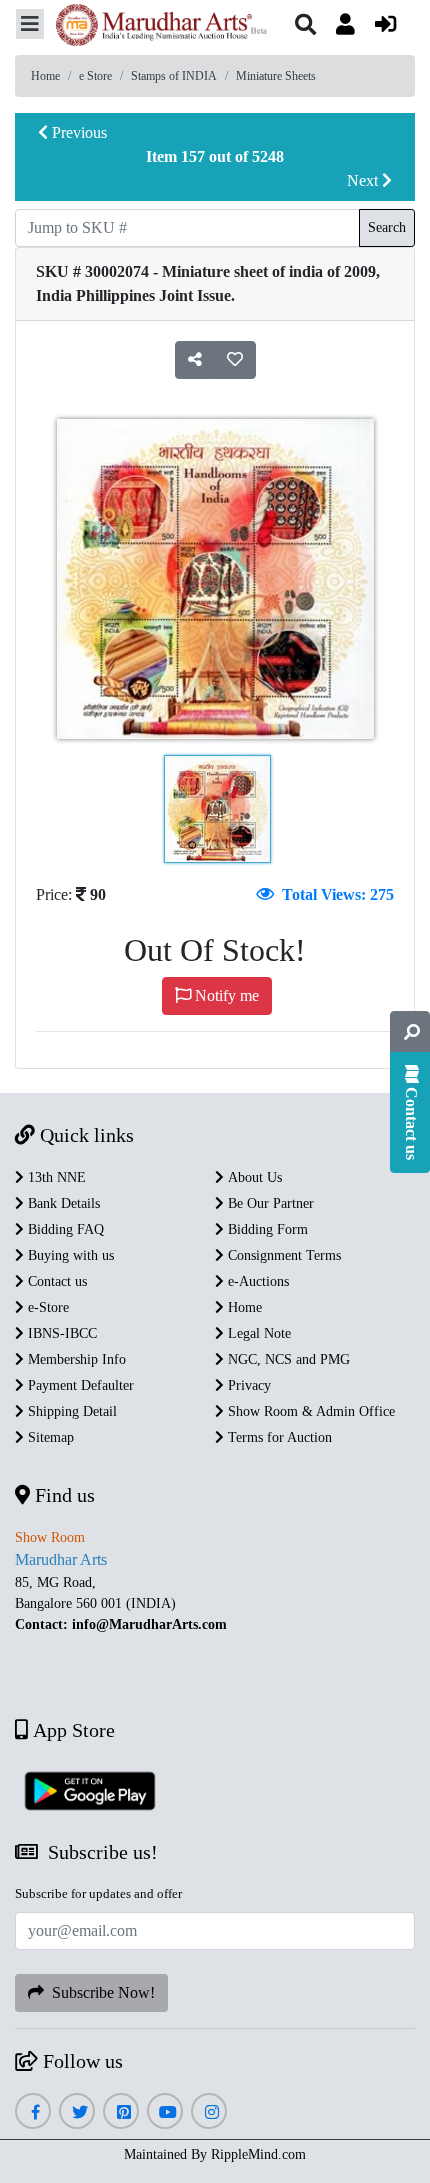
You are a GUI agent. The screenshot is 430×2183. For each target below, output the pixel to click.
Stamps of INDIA (174, 76)
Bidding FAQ (64, 1229)
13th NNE (55, 1177)
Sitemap (49, 1437)
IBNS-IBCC (60, 1333)
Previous (77, 132)
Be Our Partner (269, 1203)
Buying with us (69, 1255)
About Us (253, 1177)
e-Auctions (256, 1281)
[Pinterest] (121, 2112)
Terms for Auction (278, 1437)
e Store (95, 76)
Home (45, 76)
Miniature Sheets (276, 76)
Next (364, 180)
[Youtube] (165, 2112)
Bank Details (62, 1203)
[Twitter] (77, 2112)
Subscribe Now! (99, 1992)
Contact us (55, 1281)
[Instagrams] (209, 2112)
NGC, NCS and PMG (287, 1359)
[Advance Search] (410, 1032)
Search (387, 227)
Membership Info (75, 1359)
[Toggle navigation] (30, 24)
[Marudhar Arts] (156, 27)
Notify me (225, 995)
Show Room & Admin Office (309, 1411)
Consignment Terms (282, 1255)
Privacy (247, 1385)
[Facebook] (33, 2112)
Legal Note (257, 1333)
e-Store (46, 1307)
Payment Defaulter (79, 1385)
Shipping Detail (70, 1411)
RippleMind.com (258, 2154)
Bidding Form (266, 1229)
